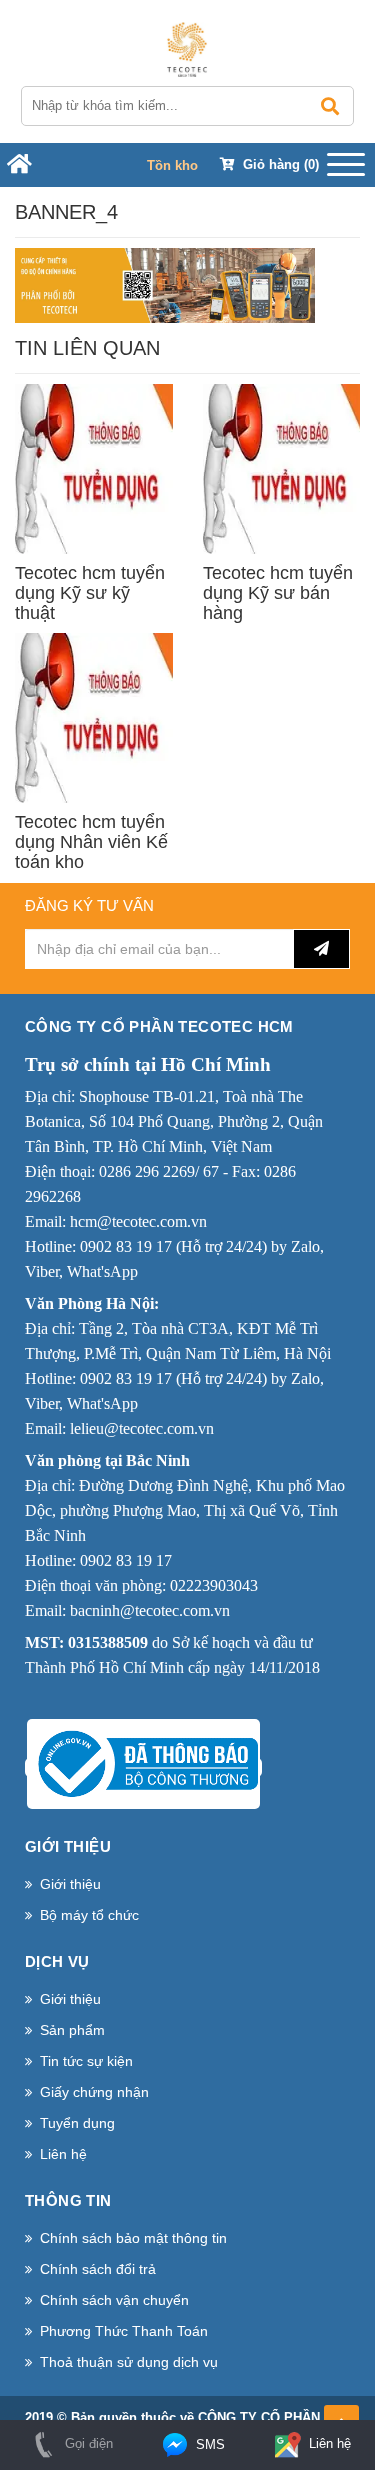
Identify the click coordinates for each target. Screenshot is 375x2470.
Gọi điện (87, 2443)
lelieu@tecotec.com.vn (142, 1428)
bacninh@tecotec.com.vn (150, 1610)
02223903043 (214, 1585)
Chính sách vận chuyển (114, 2300)
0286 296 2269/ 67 (159, 1171)
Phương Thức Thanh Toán (124, 2331)
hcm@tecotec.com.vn (138, 1221)
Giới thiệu (70, 1884)
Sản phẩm (72, 2030)
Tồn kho (172, 165)
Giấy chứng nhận (94, 2092)
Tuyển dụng (77, 2123)
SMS (208, 2444)
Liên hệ (63, 2154)
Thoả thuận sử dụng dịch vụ (129, 2362)
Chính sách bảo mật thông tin (133, 2238)
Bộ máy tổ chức (89, 1915)
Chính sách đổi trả (98, 2269)
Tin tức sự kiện (86, 2061)
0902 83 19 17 (126, 1246)
